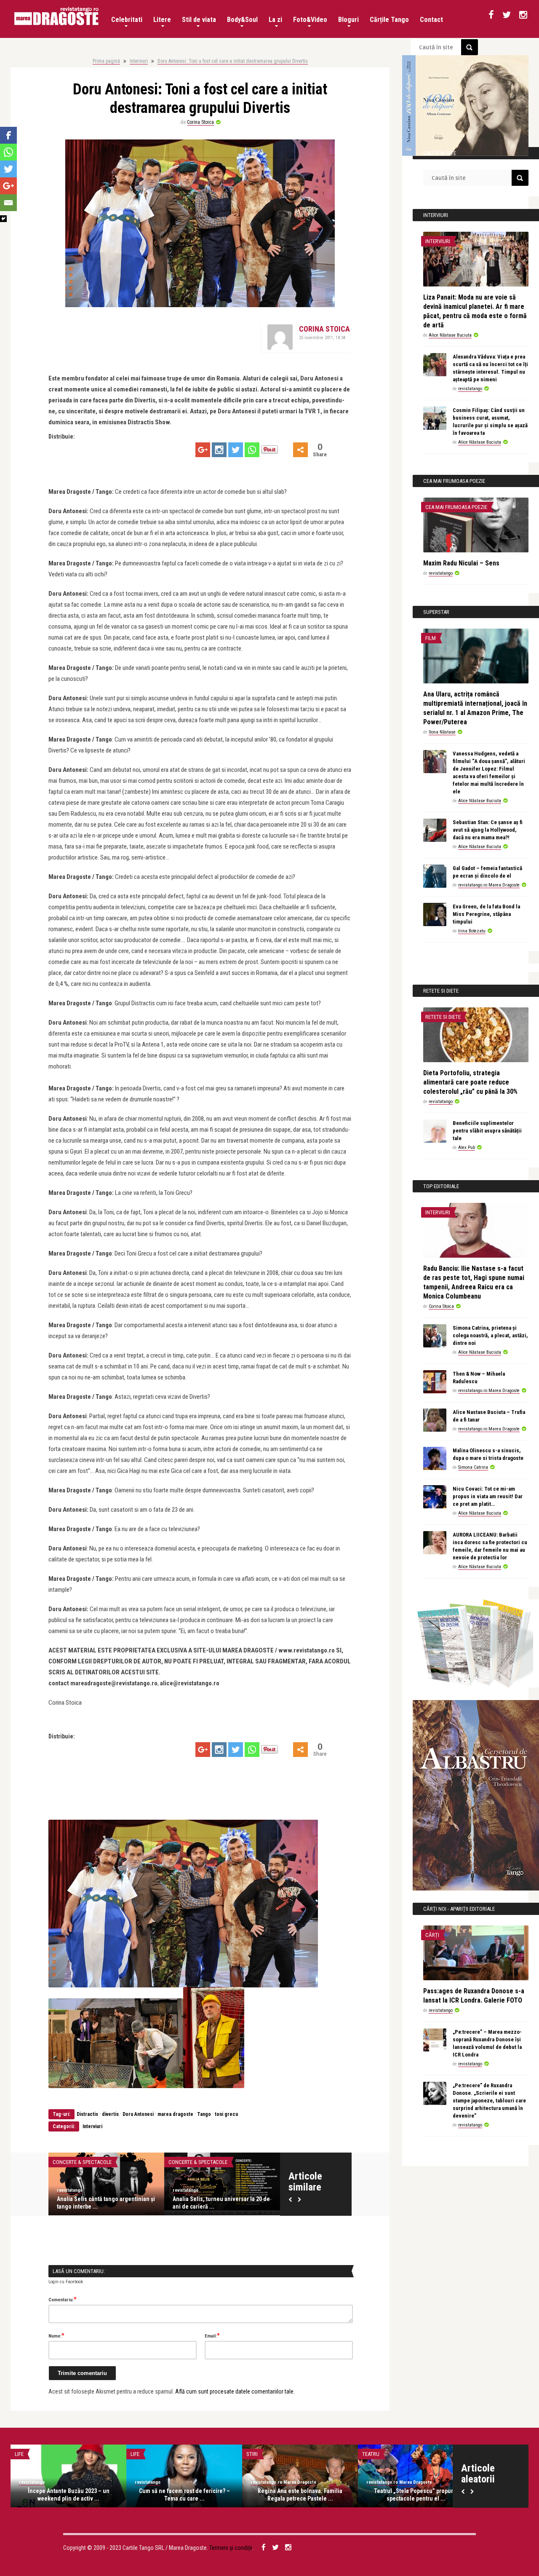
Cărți (432, 1935)
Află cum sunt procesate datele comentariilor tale (234, 2391)
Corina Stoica (200, 122)
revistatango (70, 2190)
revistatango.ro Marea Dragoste (489, 885)
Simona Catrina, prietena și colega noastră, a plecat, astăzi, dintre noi (490, 1335)
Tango (204, 2114)
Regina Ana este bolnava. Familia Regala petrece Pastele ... (300, 2495)
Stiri (252, 2454)
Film (431, 638)
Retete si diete (443, 1017)
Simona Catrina (473, 1467)
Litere (162, 20)
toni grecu (226, 2114)
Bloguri (348, 20)
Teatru (371, 2454)
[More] (300, 450)
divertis (110, 2114)
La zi (275, 20)
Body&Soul (242, 20)
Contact (431, 20)
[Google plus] (203, 450)
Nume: (56, 2335)
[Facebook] (8, 135)
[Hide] (3, 219)
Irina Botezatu (472, 931)
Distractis (87, 2114)
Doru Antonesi (138, 2114)
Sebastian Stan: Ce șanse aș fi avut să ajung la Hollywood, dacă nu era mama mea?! (488, 830)
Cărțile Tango (389, 20)
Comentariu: (63, 2299)
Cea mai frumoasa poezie (456, 507)
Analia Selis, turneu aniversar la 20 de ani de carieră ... (221, 2203)
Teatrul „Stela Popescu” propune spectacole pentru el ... (416, 2495)
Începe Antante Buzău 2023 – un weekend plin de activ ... (69, 2495)
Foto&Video (310, 20)
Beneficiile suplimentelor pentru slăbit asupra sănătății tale (487, 1131)
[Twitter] (236, 450)
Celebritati (127, 20)
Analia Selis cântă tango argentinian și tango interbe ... (106, 2203)
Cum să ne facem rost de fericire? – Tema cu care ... (184, 2495)
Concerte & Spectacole (82, 2162)
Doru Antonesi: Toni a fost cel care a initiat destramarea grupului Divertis (233, 61)
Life (19, 2454)
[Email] (8, 203)
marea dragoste (175, 2114)
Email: (212, 2335)
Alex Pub (467, 1147)
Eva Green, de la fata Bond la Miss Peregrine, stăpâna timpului (486, 914)
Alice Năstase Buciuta (450, 335)
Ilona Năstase (442, 732)
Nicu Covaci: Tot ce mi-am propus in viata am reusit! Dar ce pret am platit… (488, 1496)
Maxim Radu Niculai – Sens (461, 563)
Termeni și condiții (231, 2548)
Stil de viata (199, 20)
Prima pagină (106, 61)
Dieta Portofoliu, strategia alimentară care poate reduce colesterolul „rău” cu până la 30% (470, 1082)
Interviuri (139, 61)
